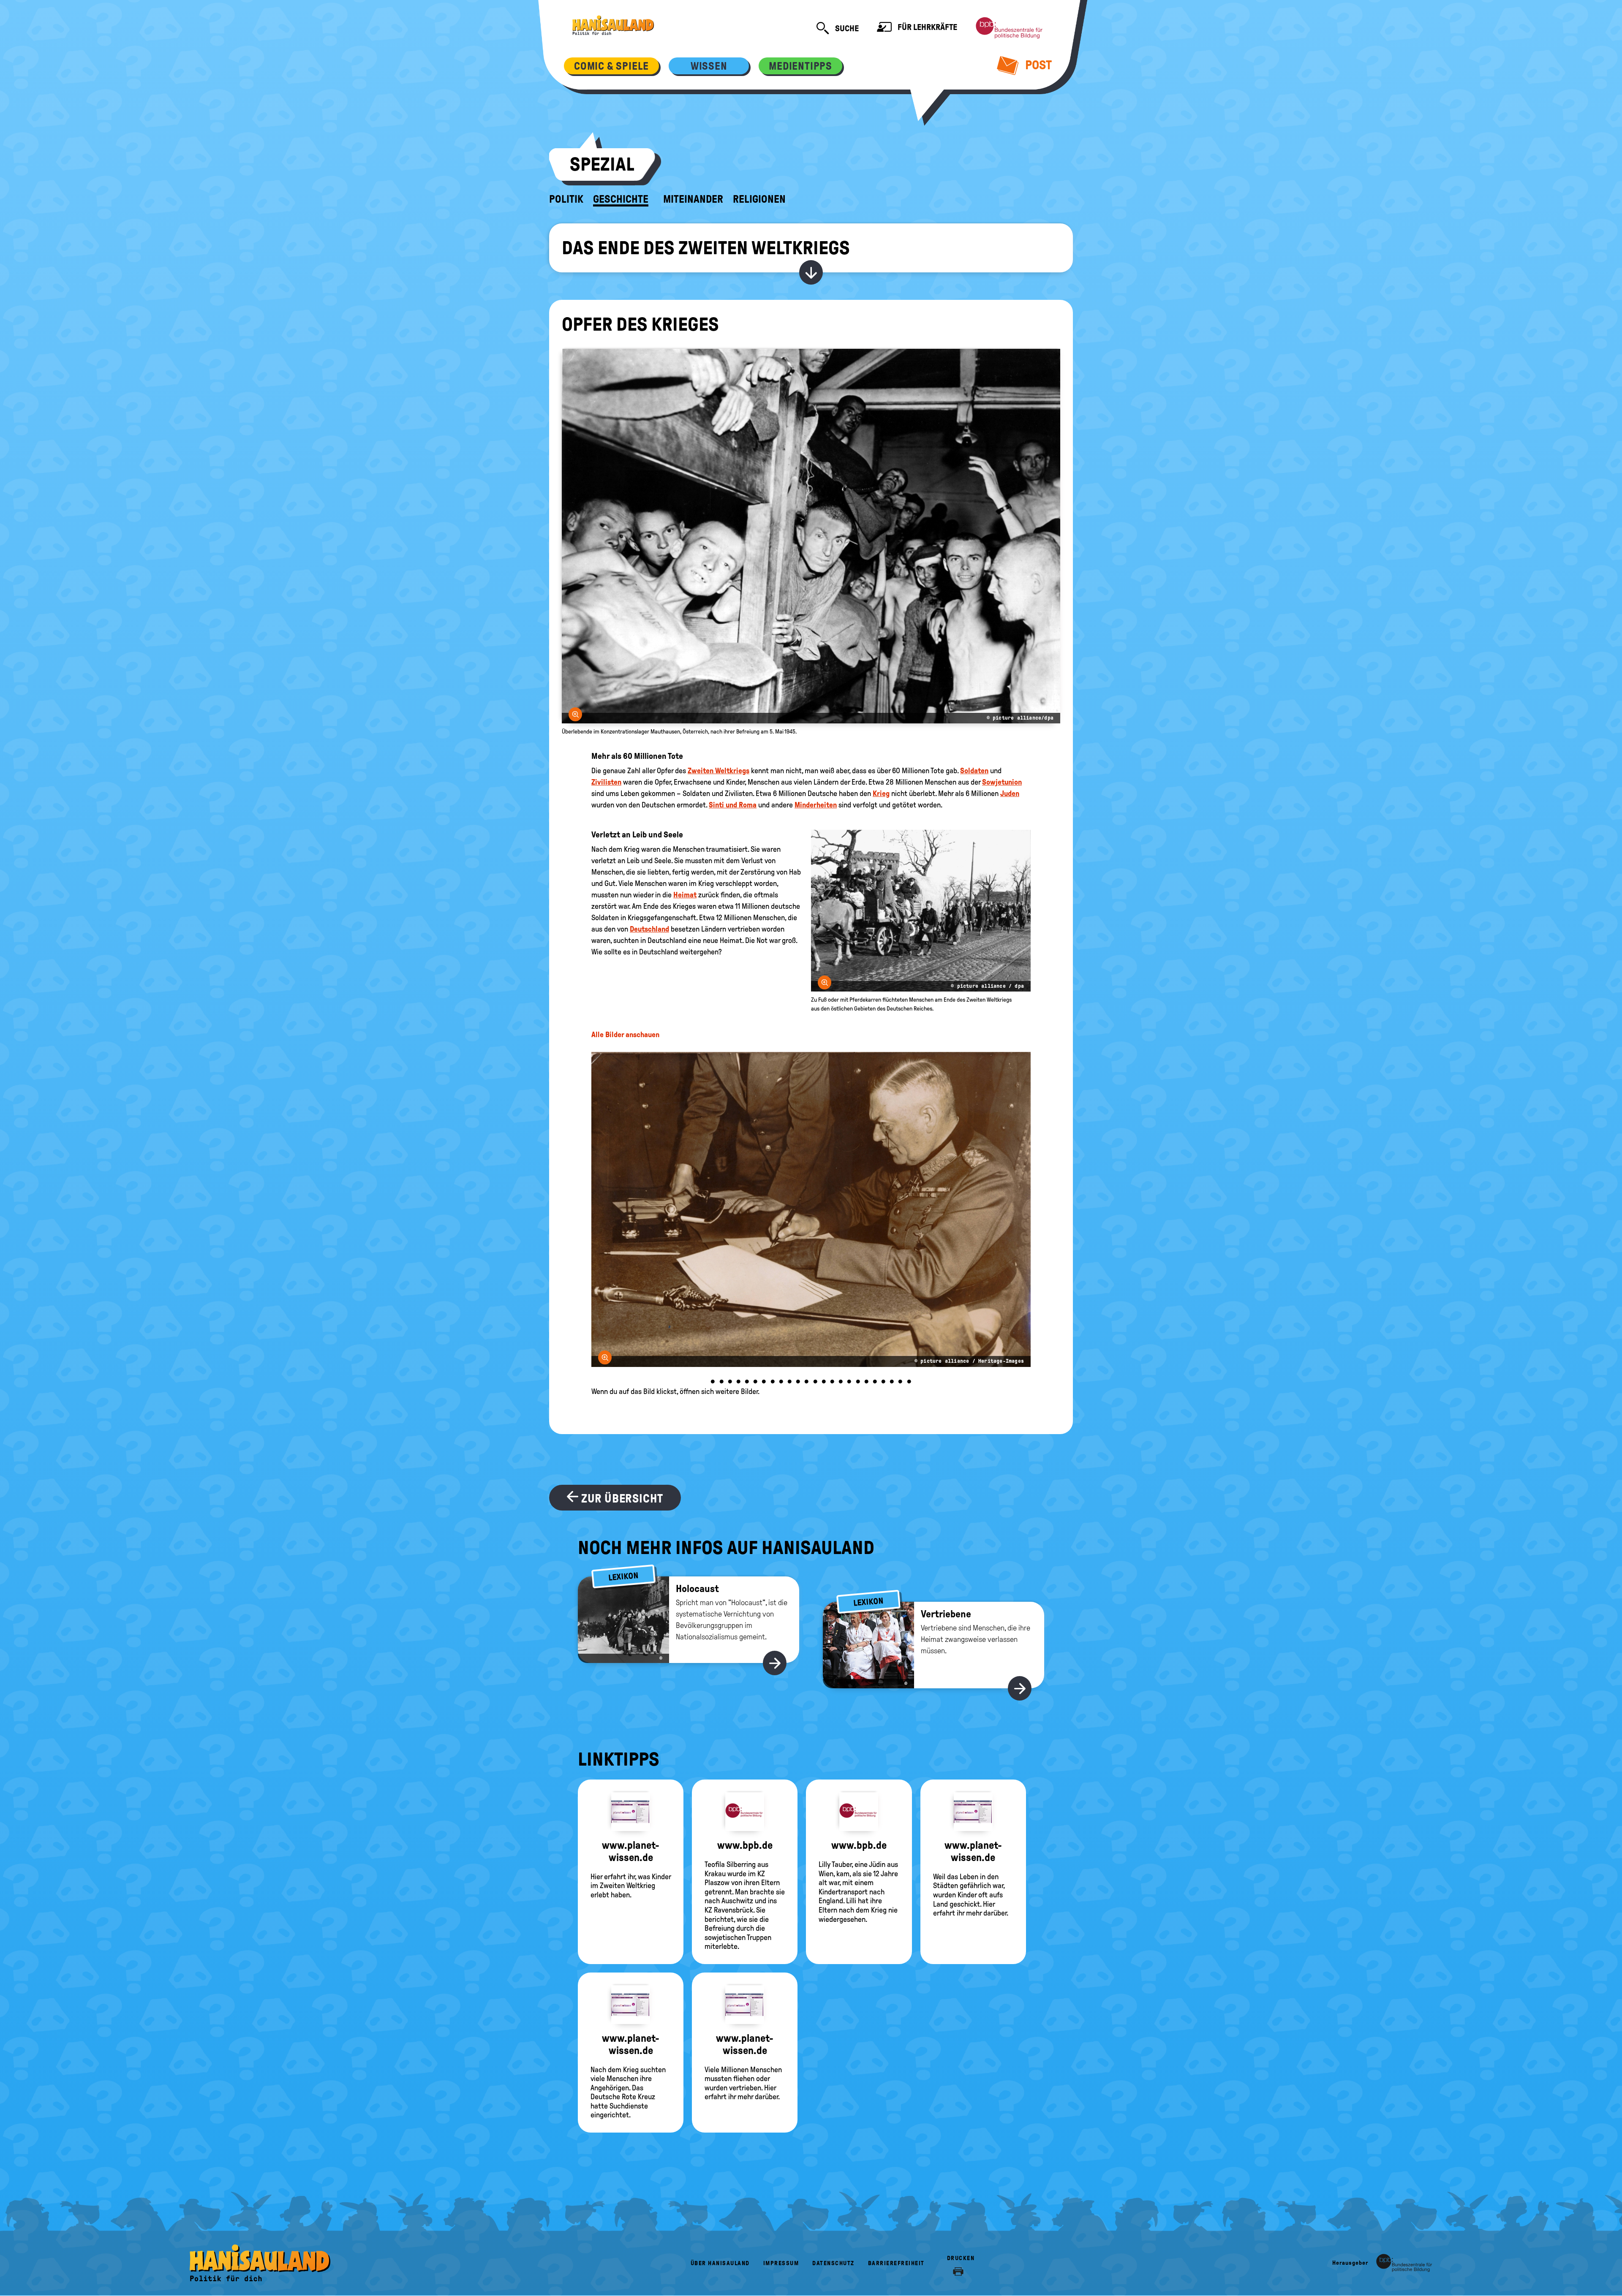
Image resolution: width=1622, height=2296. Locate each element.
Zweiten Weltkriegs (718, 771)
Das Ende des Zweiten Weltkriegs (706, 248)
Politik (566, 199)
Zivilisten (606, 782)
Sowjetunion (1002, 782)
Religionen (759, 199)
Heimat (685, 895)
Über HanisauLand (720, 2263)
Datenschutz (833, 2263)
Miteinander (693, 199)
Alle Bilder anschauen (625, 1035)
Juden (1010, 793)
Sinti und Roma (733, 805)
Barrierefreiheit (896, 2263)
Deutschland (649, 929)
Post (1037, 65)
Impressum (781, 2263)
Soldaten (974, 771)
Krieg (881, 793)
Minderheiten (816, 805)
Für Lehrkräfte (927, 27)
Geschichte (621, 199)
